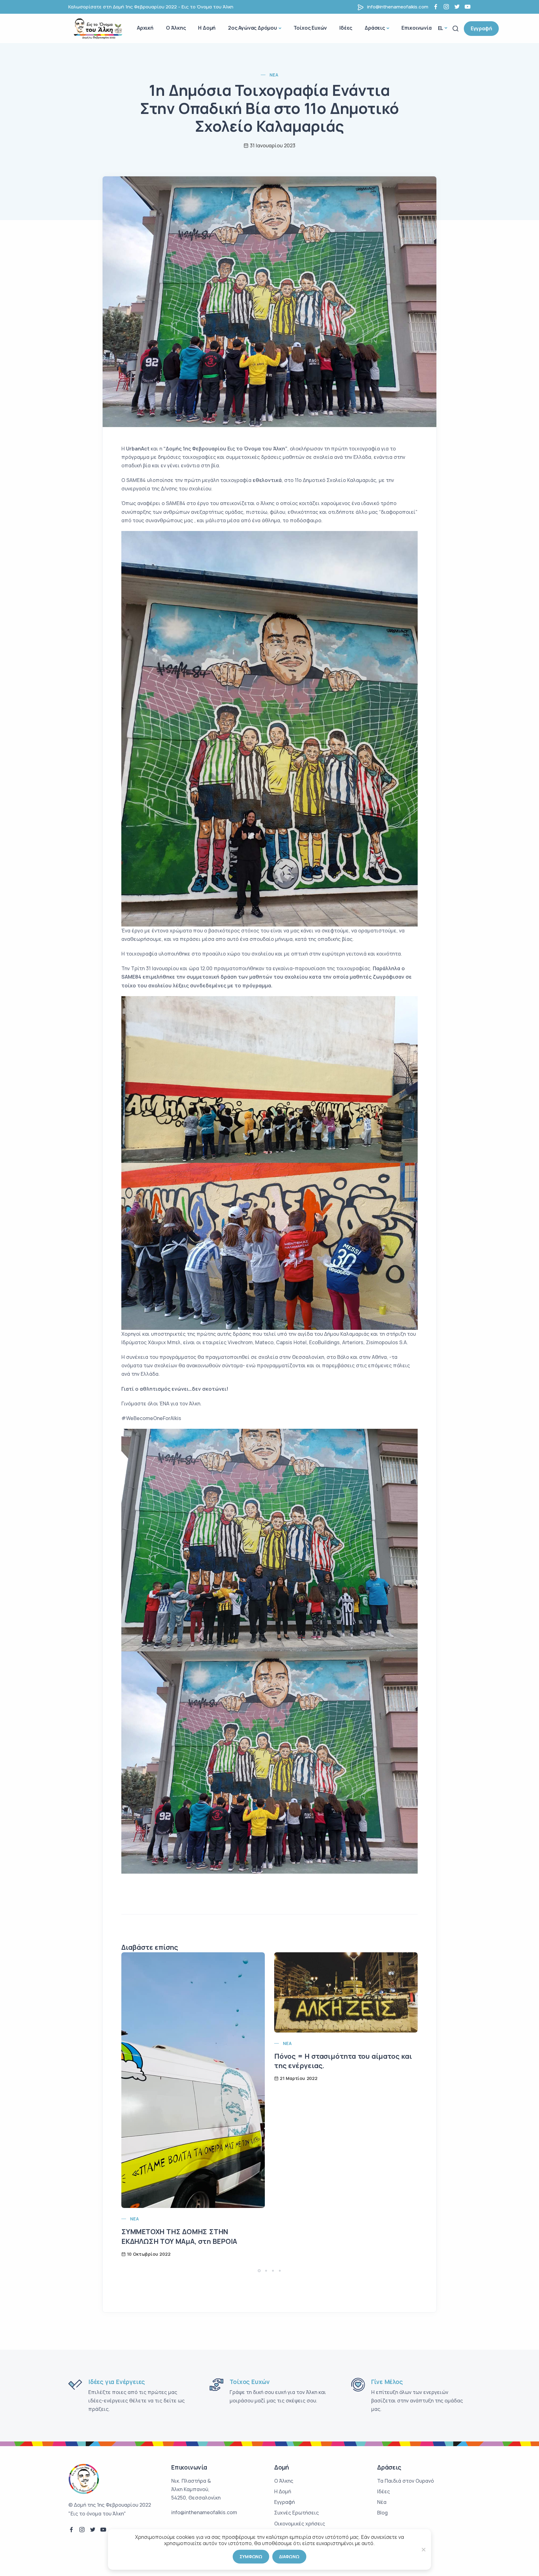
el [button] (441, 28)
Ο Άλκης (176, 28)
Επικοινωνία (417, 28)
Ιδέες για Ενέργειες (117, 2382)
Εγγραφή (481, 28)
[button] (259, 2271)
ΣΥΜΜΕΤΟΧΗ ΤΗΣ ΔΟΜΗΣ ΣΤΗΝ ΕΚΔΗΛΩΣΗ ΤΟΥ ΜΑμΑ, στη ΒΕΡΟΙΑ (179, 2237)
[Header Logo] (100, 28)
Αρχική (145, 28)
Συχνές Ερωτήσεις (296, 2513)
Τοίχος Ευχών (310, 28)
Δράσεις (375, 28)
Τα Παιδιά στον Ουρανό (405, 2481)
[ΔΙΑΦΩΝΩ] (423, 2549)
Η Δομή (207, 28)
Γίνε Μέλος (387, 2382)
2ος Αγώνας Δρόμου (253, 28)
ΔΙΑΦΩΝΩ (289, 2556)
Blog (382, 2513)
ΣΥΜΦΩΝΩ (251, 2556)
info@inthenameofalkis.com (398, 7)
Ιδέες (346, 28)
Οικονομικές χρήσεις (300, 2524)
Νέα (274, 75)
